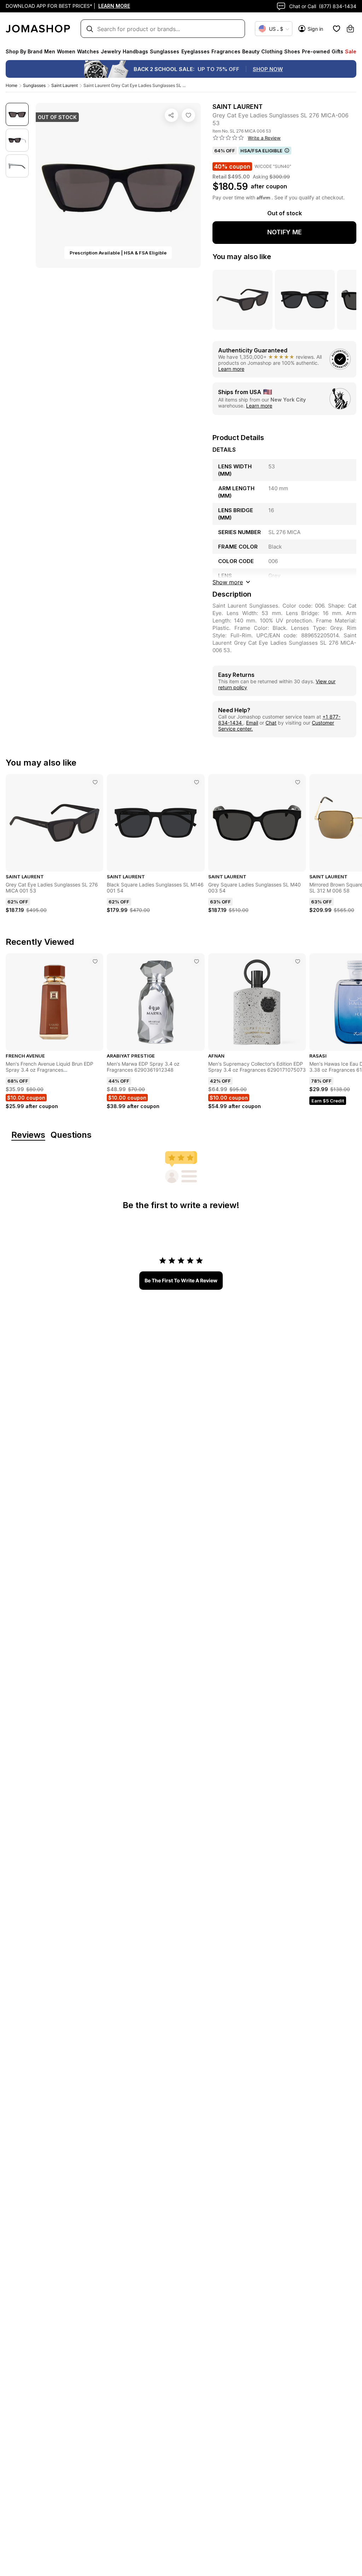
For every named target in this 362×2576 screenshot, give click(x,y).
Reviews (28, 1135)
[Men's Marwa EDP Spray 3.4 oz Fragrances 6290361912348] (197, 961)
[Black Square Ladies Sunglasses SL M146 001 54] (197, 782)
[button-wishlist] (337, 29)
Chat (271, 723)
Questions (71, 1135)
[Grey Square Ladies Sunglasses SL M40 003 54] (298, 782)
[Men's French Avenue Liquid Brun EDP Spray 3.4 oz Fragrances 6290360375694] (95, 961)
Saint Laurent (65, 85)
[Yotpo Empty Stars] (228, 138)
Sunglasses (34, 85)
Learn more (231, 369)
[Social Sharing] (171, 115)
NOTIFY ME (285, 232)
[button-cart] (350, 29)
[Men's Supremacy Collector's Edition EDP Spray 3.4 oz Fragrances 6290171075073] (298, 961)
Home (11, 85)
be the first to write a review (181, 1280)
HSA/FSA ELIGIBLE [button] (261, 151)
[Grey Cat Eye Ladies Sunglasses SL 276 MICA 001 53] (95, 782)
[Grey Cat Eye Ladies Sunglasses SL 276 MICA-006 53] (188, 115)
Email (252, 723)
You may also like (242, 257)
